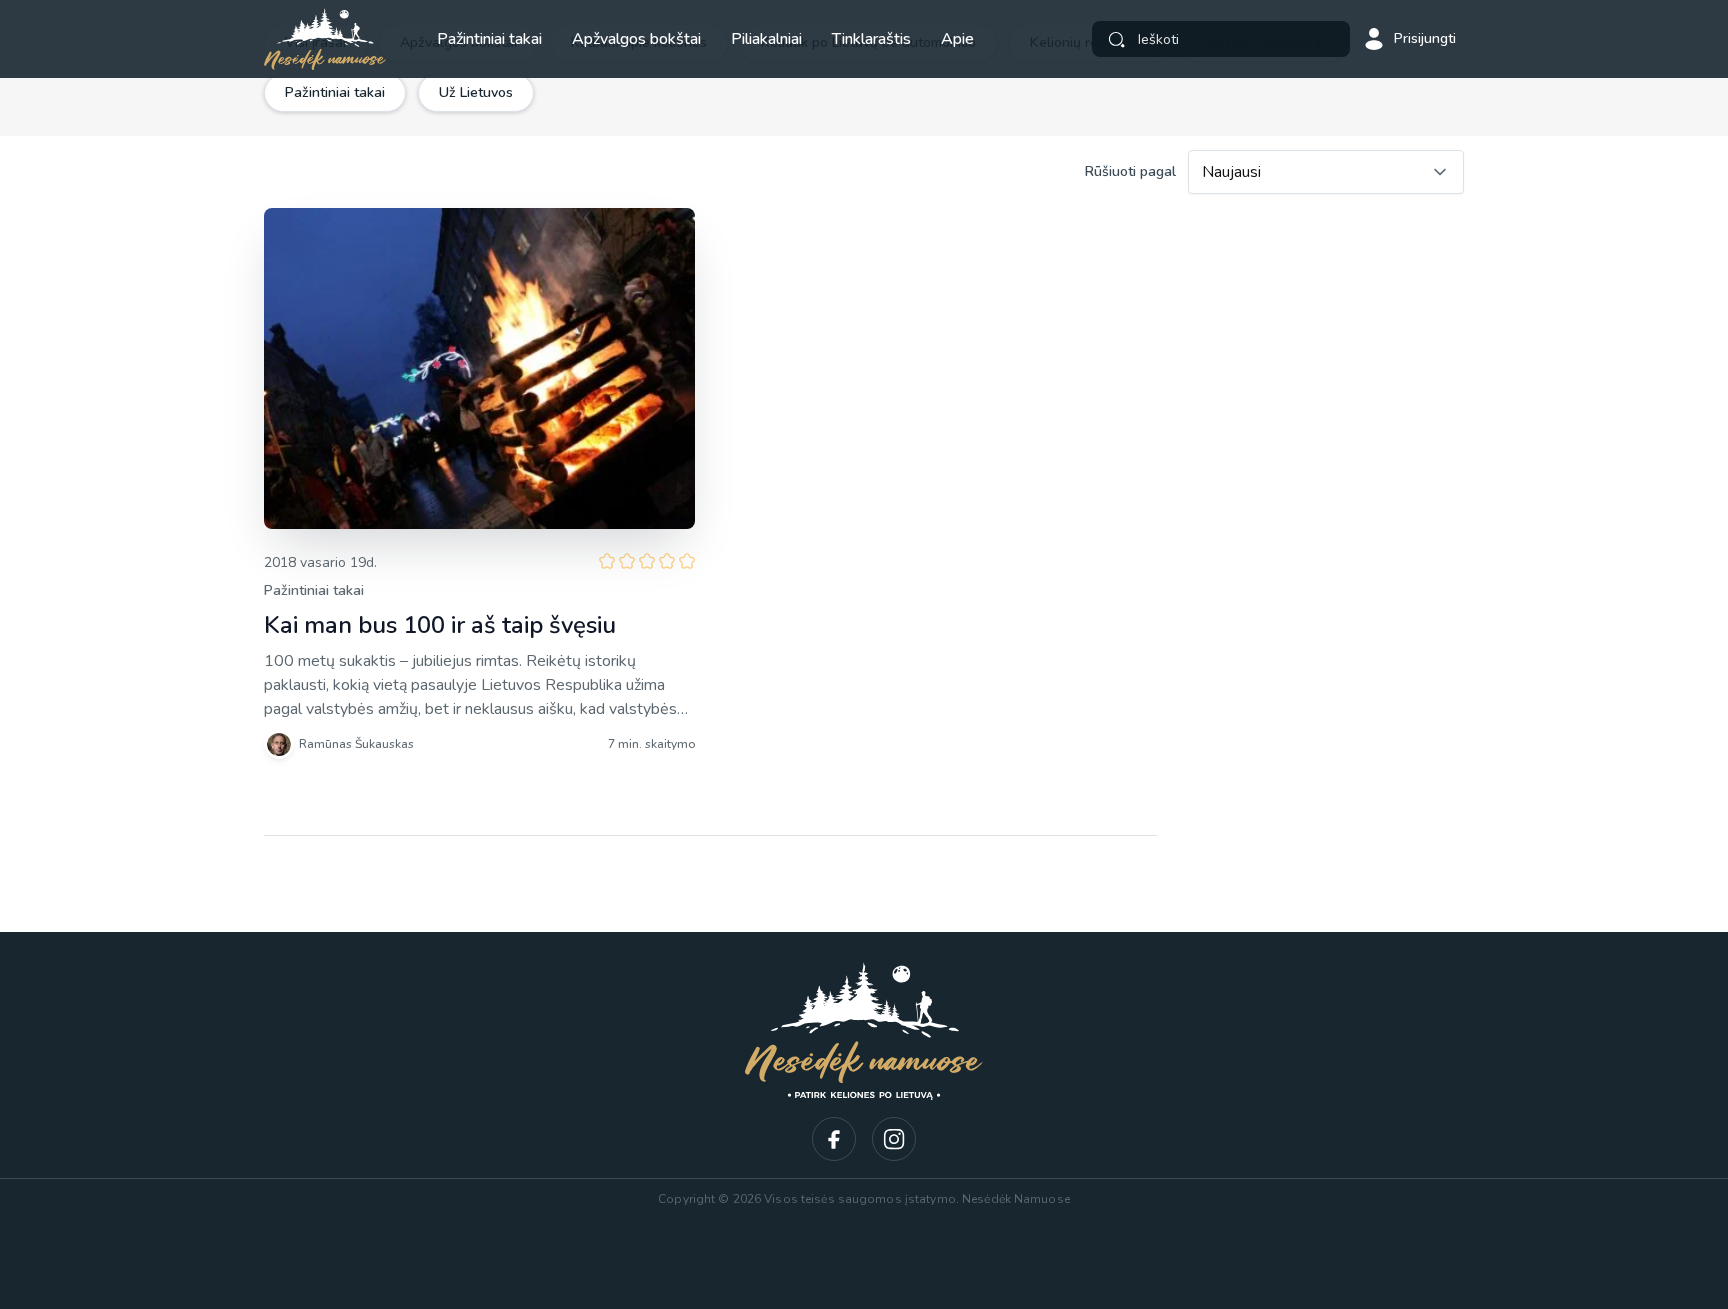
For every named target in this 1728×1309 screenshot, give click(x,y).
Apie (957, 39)
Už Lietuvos (476, 92)
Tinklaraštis (871, 39)
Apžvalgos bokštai (636, 39)
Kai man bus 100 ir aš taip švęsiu (440, 625)
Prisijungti (1425, 38)
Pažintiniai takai (489, 39)
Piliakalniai (766, 39)
